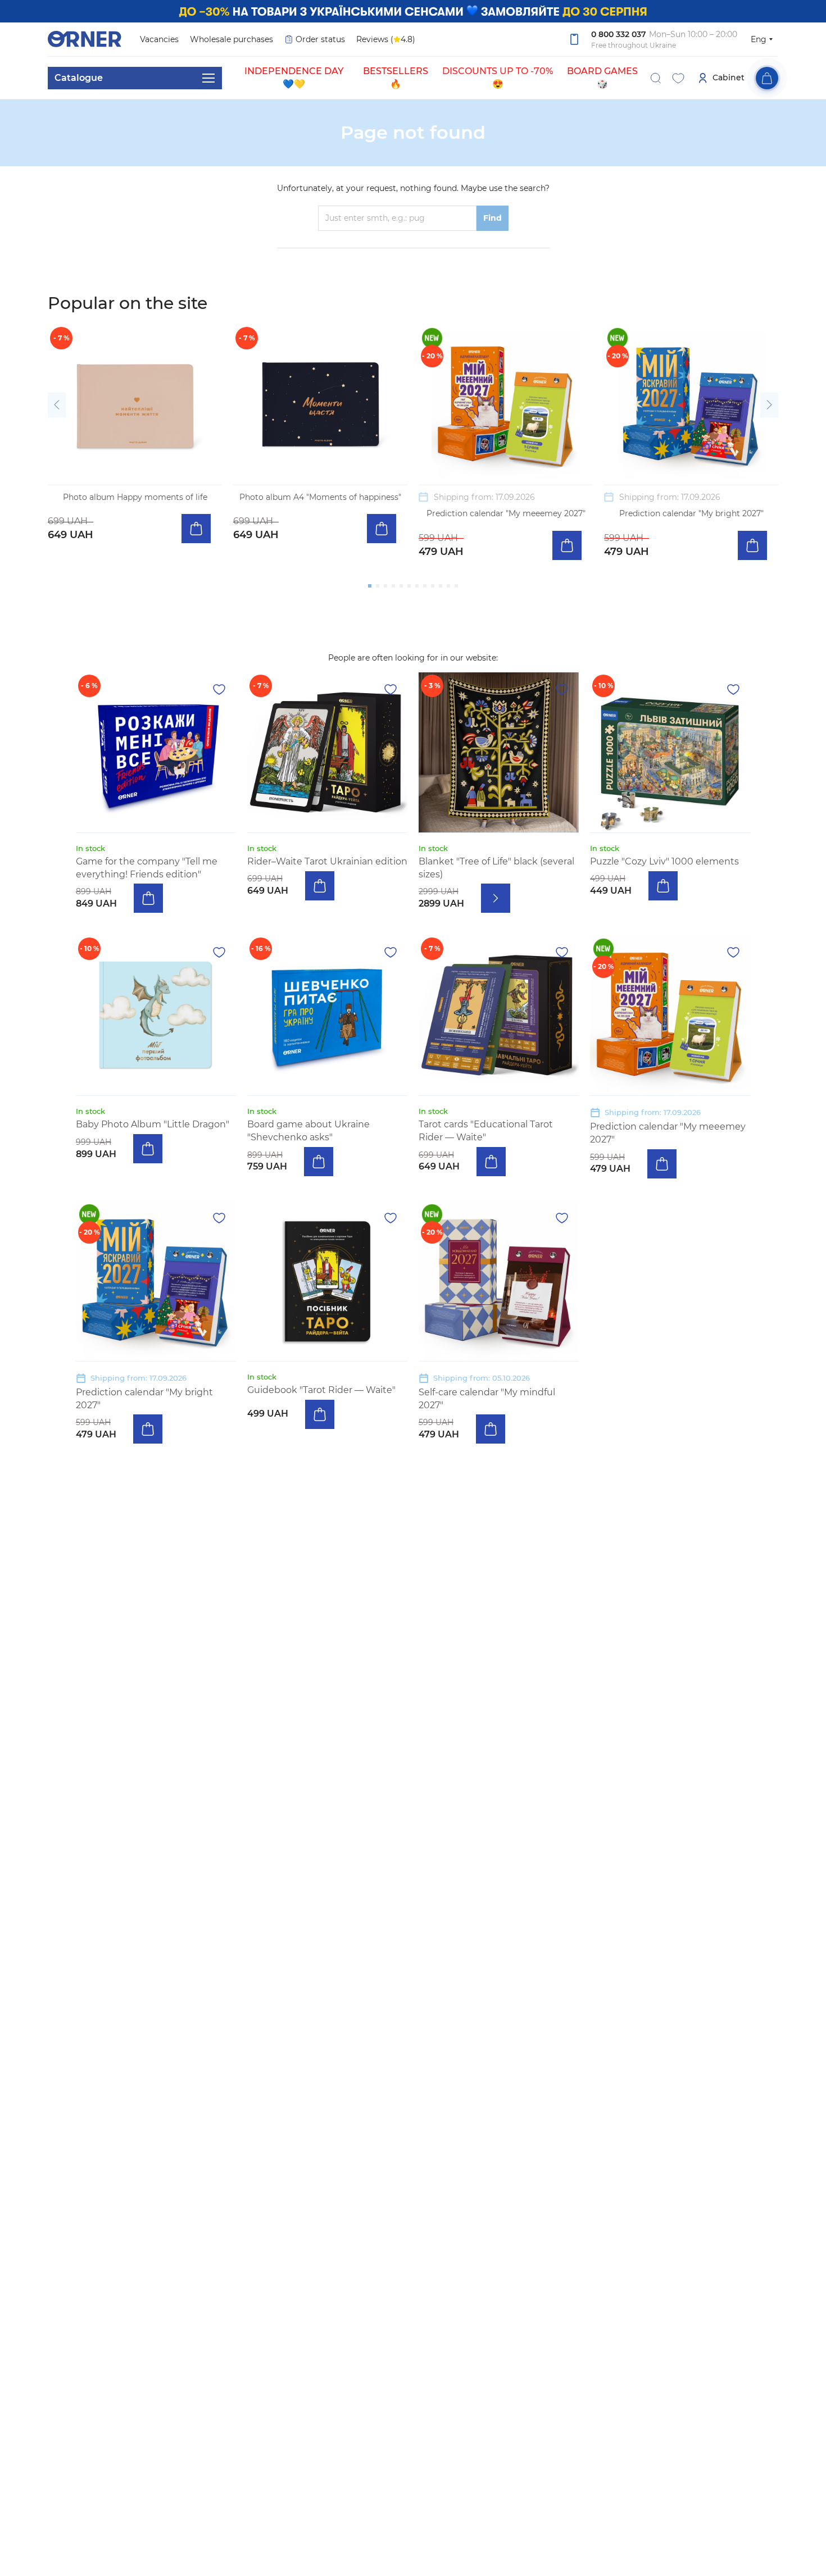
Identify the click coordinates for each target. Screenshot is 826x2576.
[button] (57, 405)
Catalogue (79, 78)
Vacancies (159, 39)
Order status (320, 39)
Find (493, 218)
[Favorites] (678, 78)
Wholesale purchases (232, 39)
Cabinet (729, 78)
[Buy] (196, 529)
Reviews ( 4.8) (386, 39)
